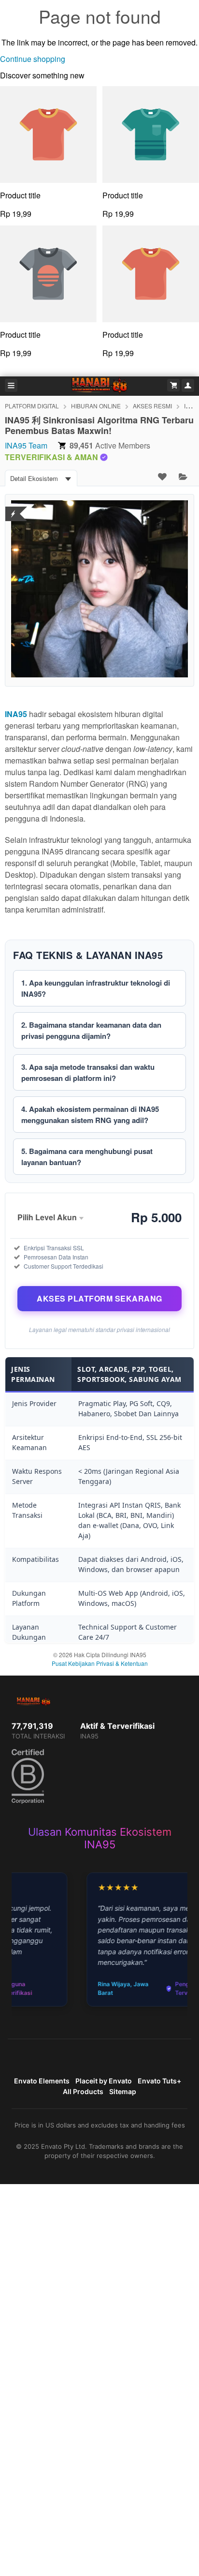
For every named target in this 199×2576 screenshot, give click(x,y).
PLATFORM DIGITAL (32, 406)
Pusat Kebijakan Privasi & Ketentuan (100, 1663)
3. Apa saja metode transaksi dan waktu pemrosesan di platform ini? (88, 1072)
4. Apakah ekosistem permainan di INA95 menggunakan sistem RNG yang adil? (90, 1115)
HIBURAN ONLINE (96, 406)
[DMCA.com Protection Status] (13, 508)
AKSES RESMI (152, 406)
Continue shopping (33, 59)
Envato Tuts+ (159, 2081)
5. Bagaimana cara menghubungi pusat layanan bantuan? (87, 1157)
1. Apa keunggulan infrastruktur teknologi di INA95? (96, 988)
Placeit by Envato (104, 2081)
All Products (83, 2091)
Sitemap (123, 2091)
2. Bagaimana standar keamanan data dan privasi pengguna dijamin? (91, 1030)
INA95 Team (26, 445)
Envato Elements (42, 2081)
